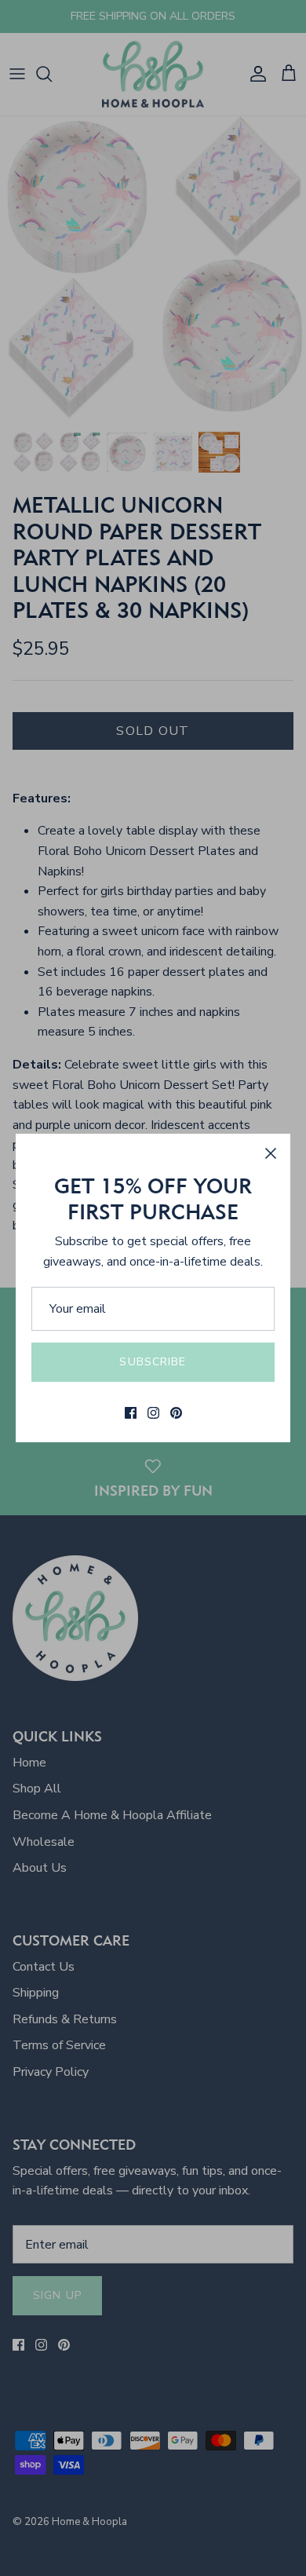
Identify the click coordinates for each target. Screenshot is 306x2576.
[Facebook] (131, 1413)
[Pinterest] (176, 1413)
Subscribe (153, 1362)
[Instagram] (153, 1413)
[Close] (271, 1153)
